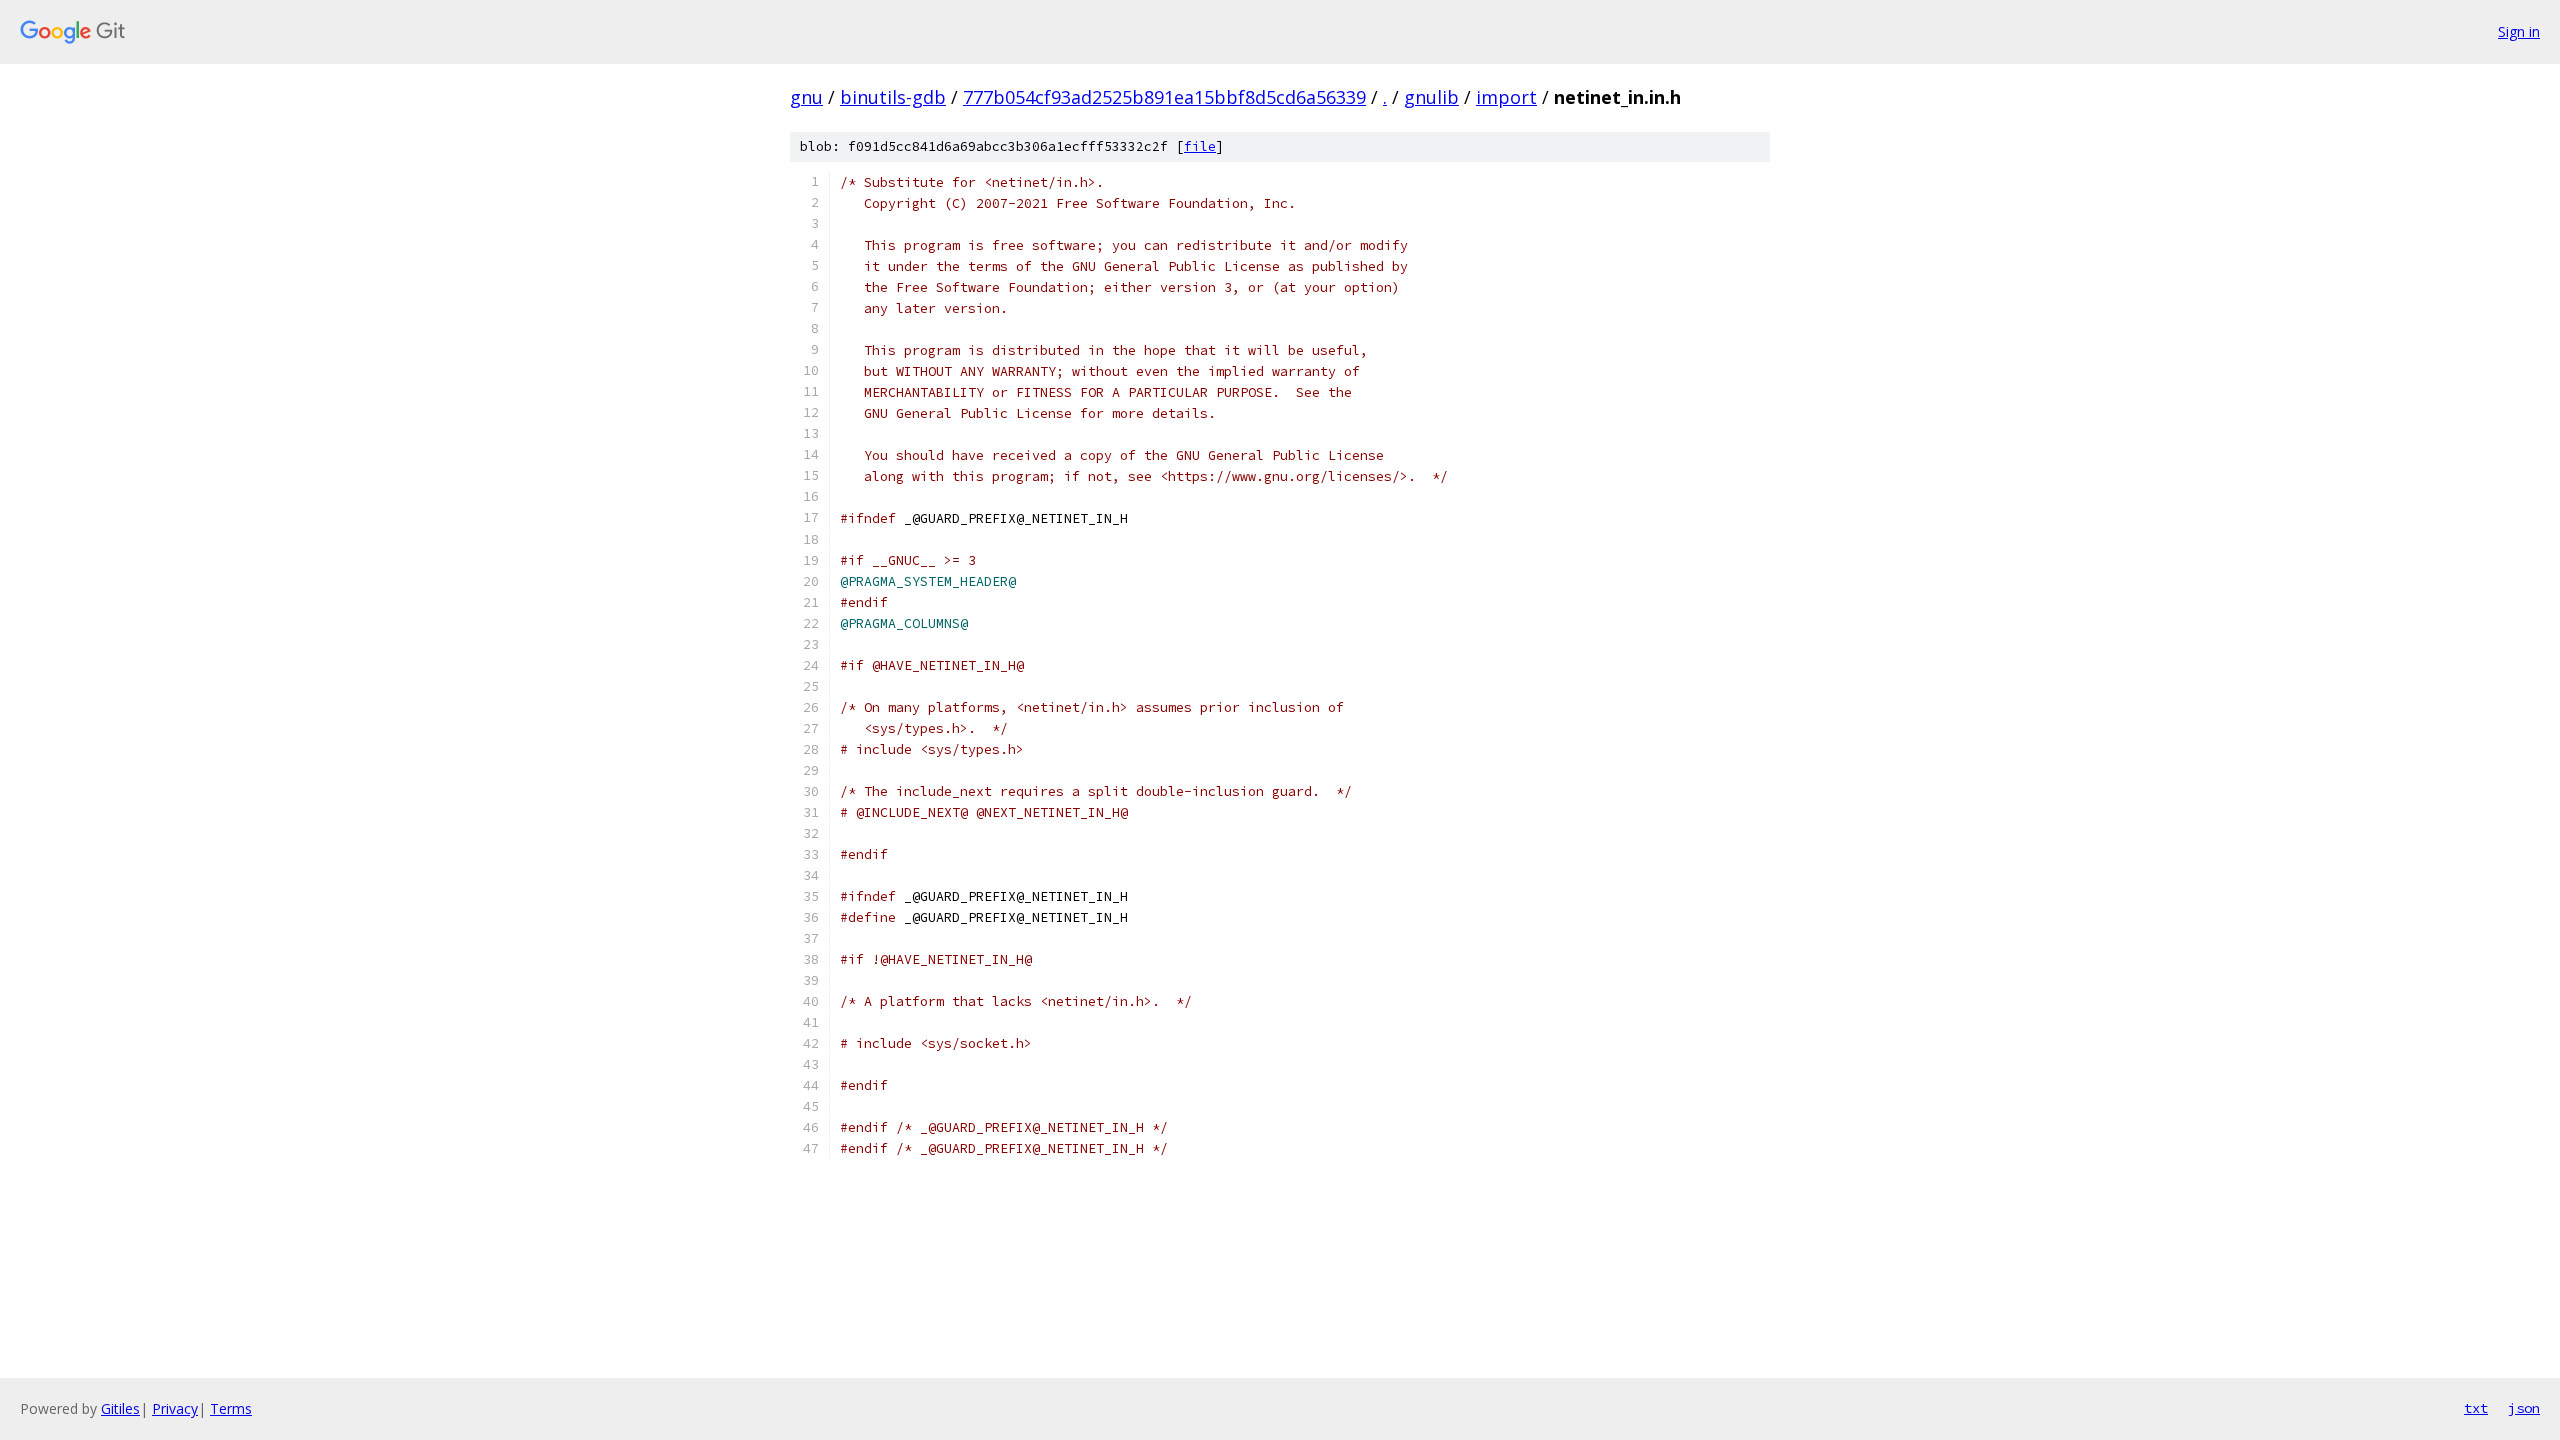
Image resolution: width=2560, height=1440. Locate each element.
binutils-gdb (893, 97)
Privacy (175, 1408)
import (1506, 97)
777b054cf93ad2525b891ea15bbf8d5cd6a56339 (1164, 97)
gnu (806, 97)
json (2524, 1408)
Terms (231, 1408)
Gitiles (120, 1408)
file (1200, 146)
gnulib (1431, 97)
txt (2476, 1408)
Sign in (2519, 31)
